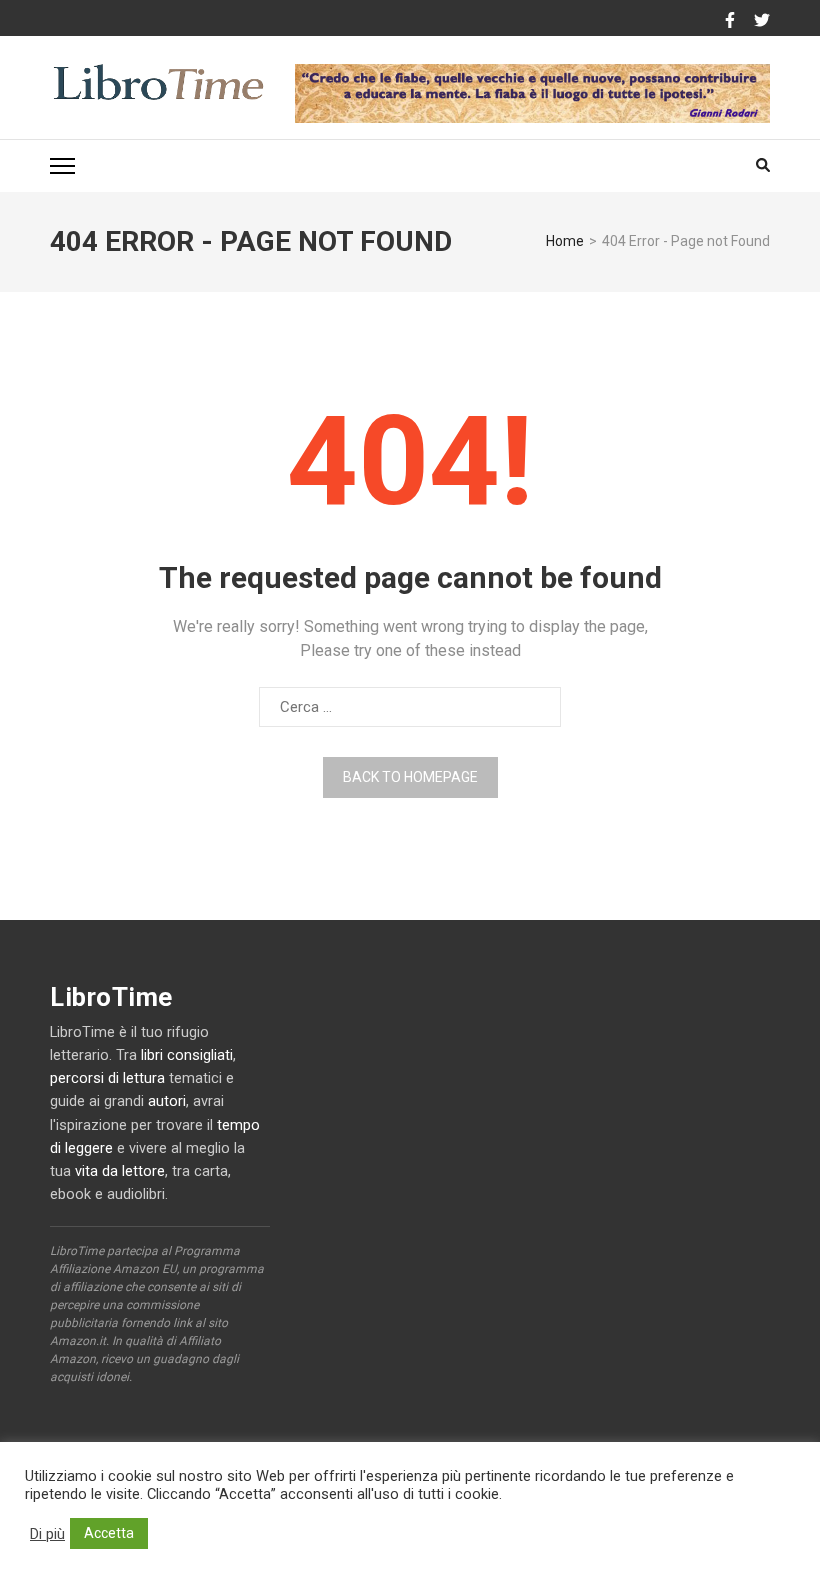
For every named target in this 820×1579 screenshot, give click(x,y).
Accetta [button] (109, 1533)
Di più (47, 1534)
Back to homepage (410, 777)
